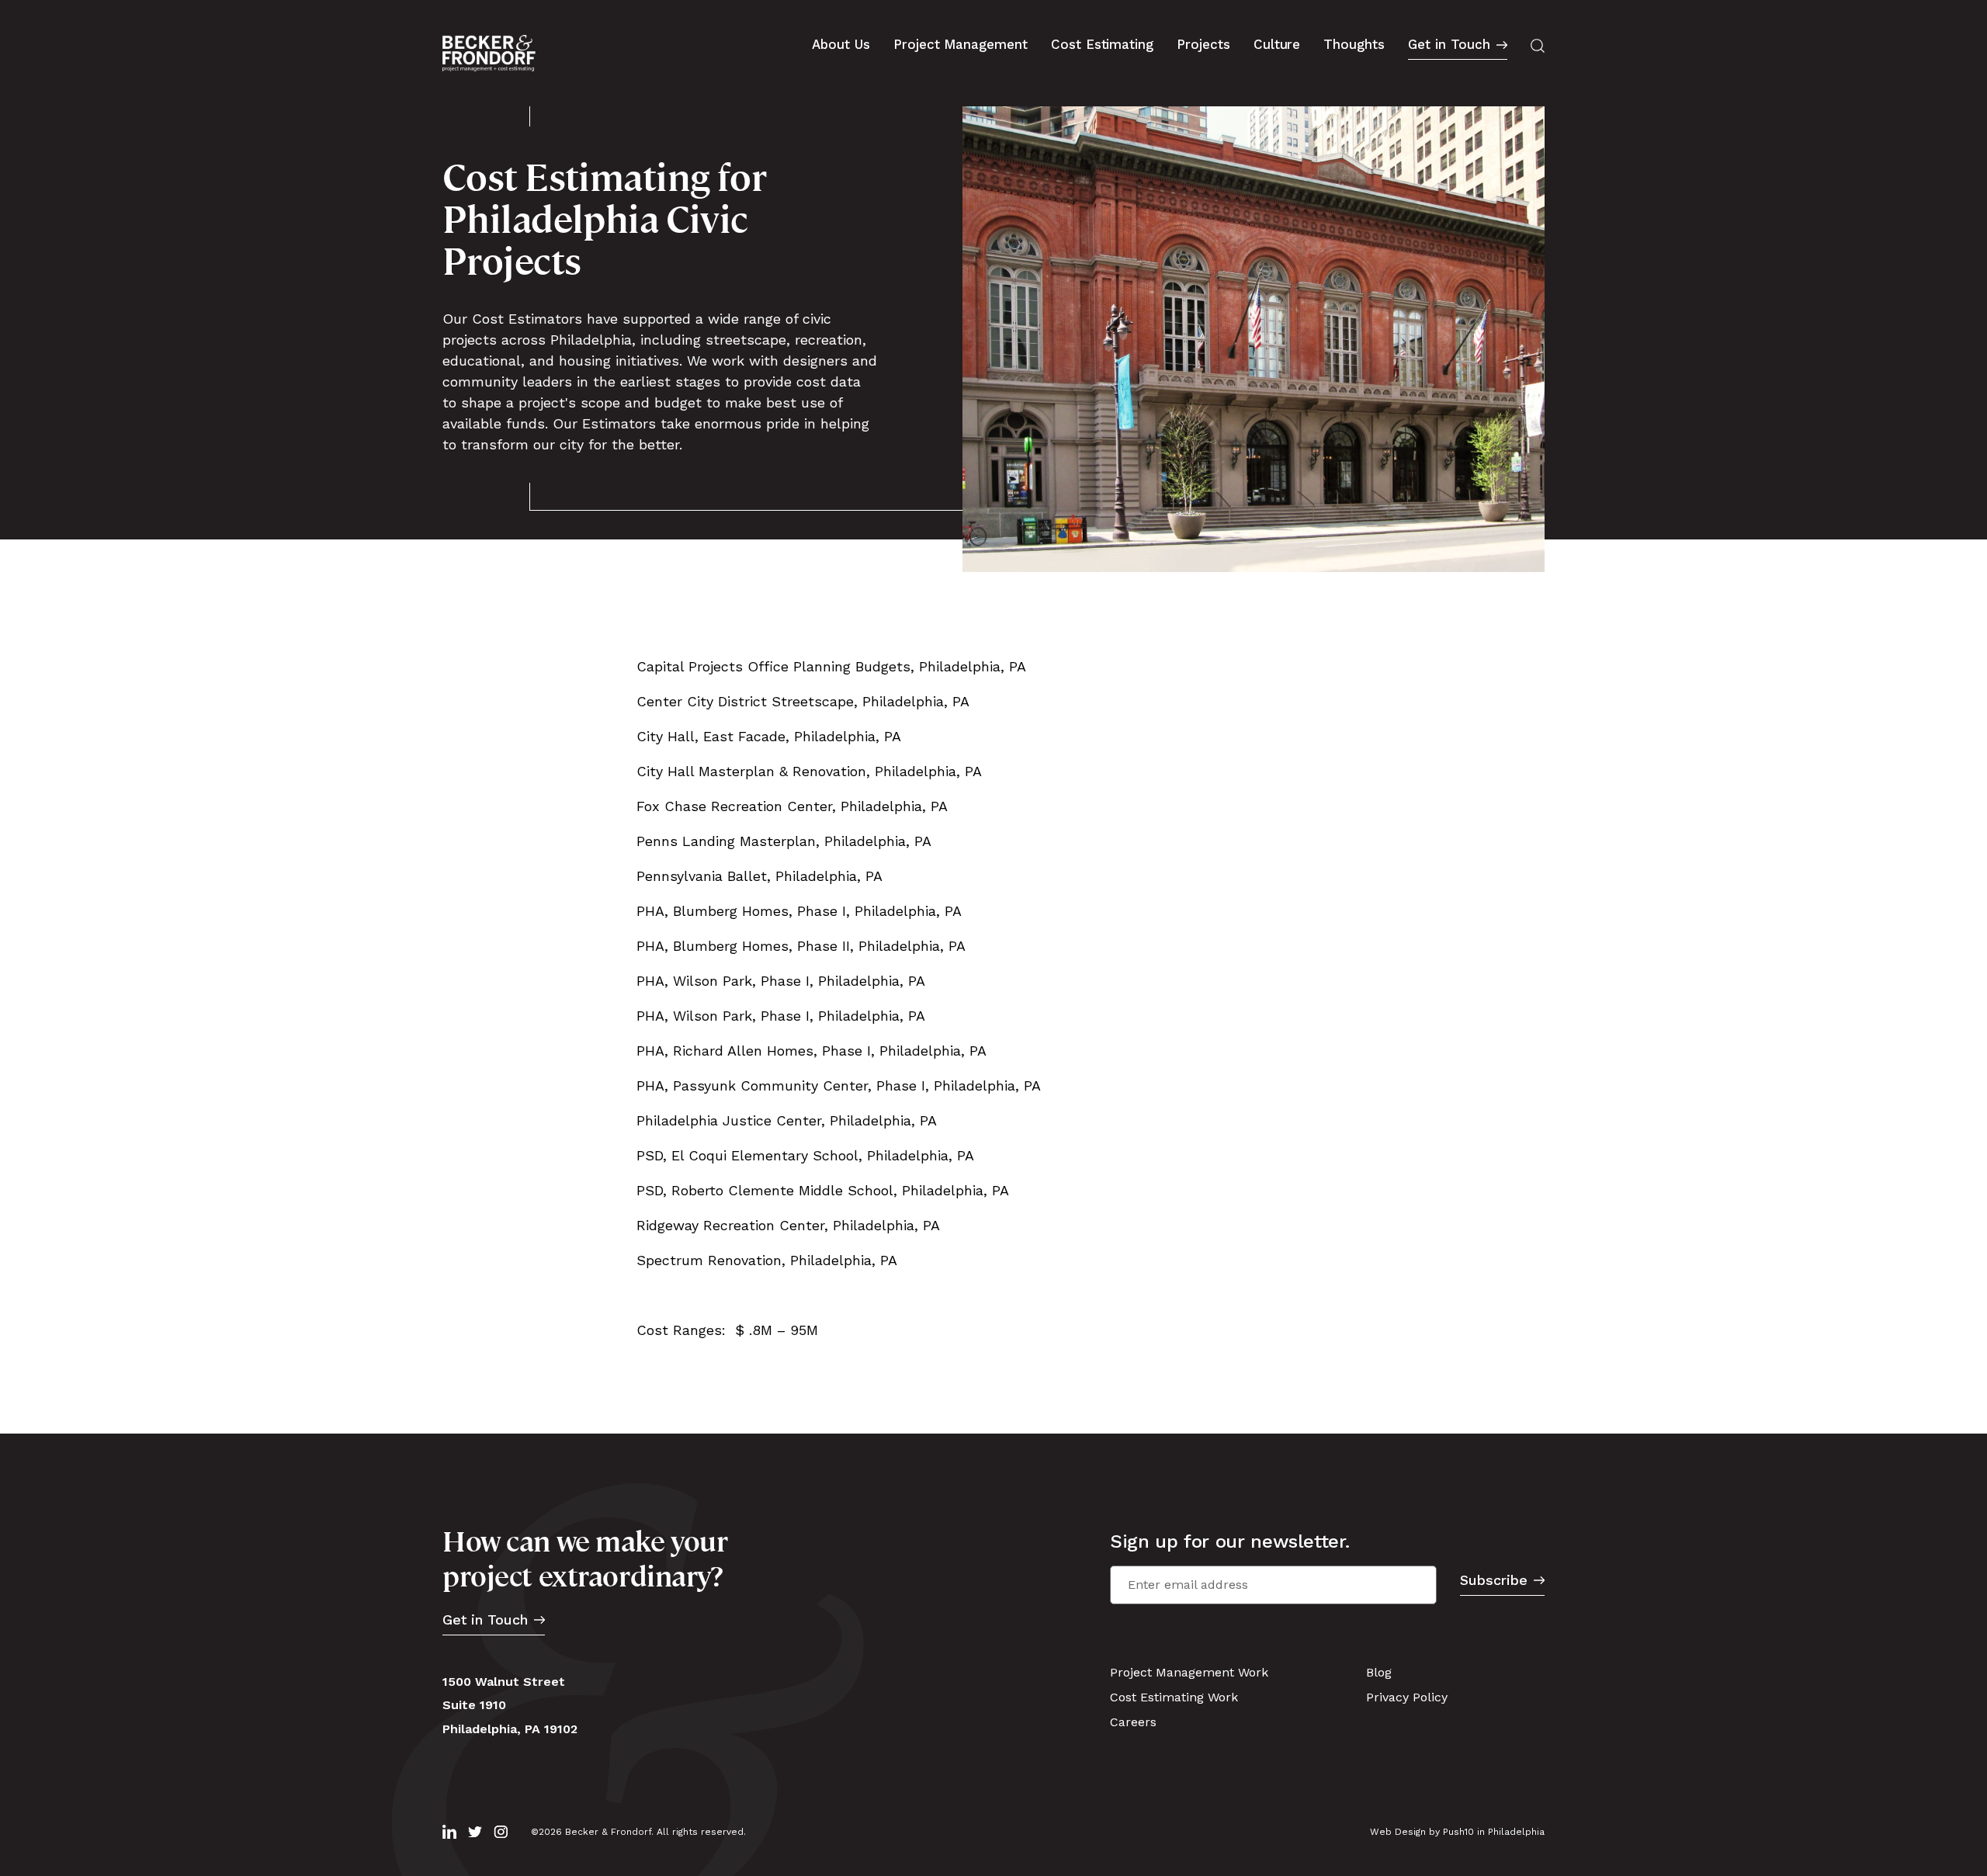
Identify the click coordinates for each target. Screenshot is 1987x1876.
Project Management (961, 44)
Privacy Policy (1407, 1697)
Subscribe (1494, 1581)
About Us (841, 44)
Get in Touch (1449, 45)
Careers (1133, 1722)
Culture (1277, 44)
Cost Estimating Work (1174, 1697)
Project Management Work (1189, 1672)
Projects (1203, 44)
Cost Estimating (1102, 44)
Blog (1379, 1672)
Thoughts (1354, 44)
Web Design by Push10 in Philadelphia (1457, 1832)
